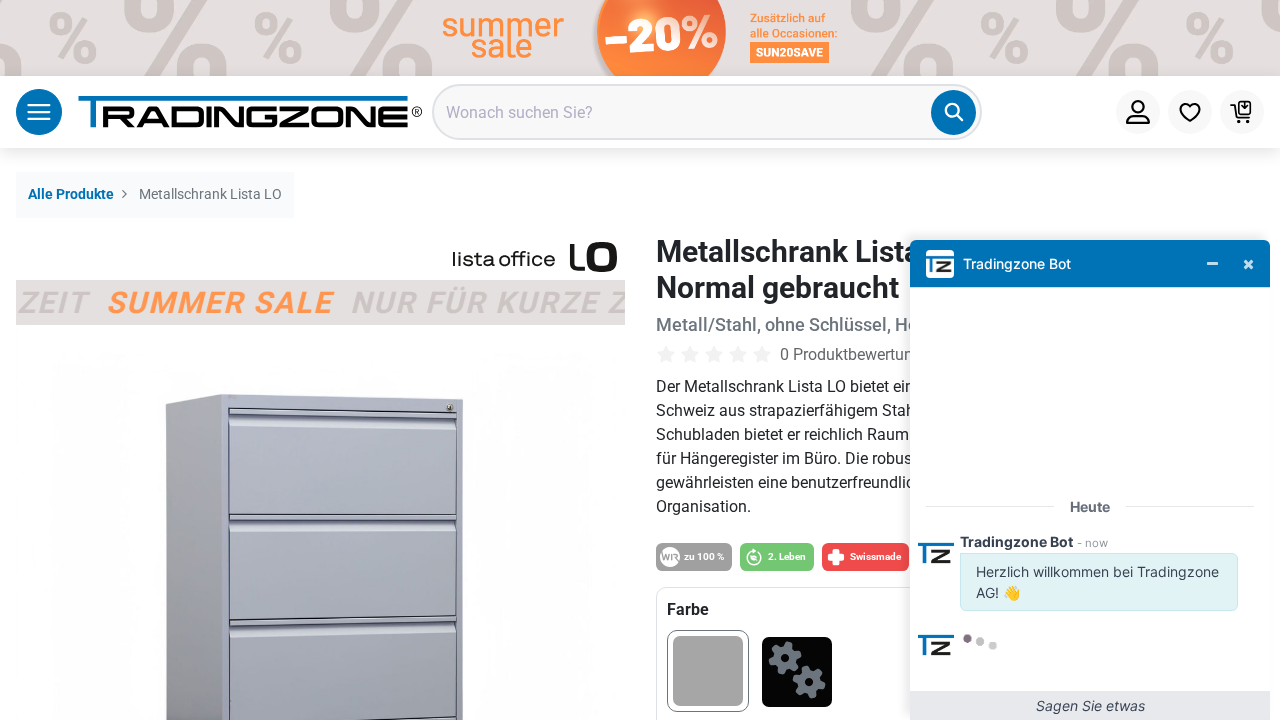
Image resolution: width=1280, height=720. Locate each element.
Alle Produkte (71, 194)
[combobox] (707, 112)
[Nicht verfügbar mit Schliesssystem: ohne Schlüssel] (797, 675)
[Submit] (953, 112)
